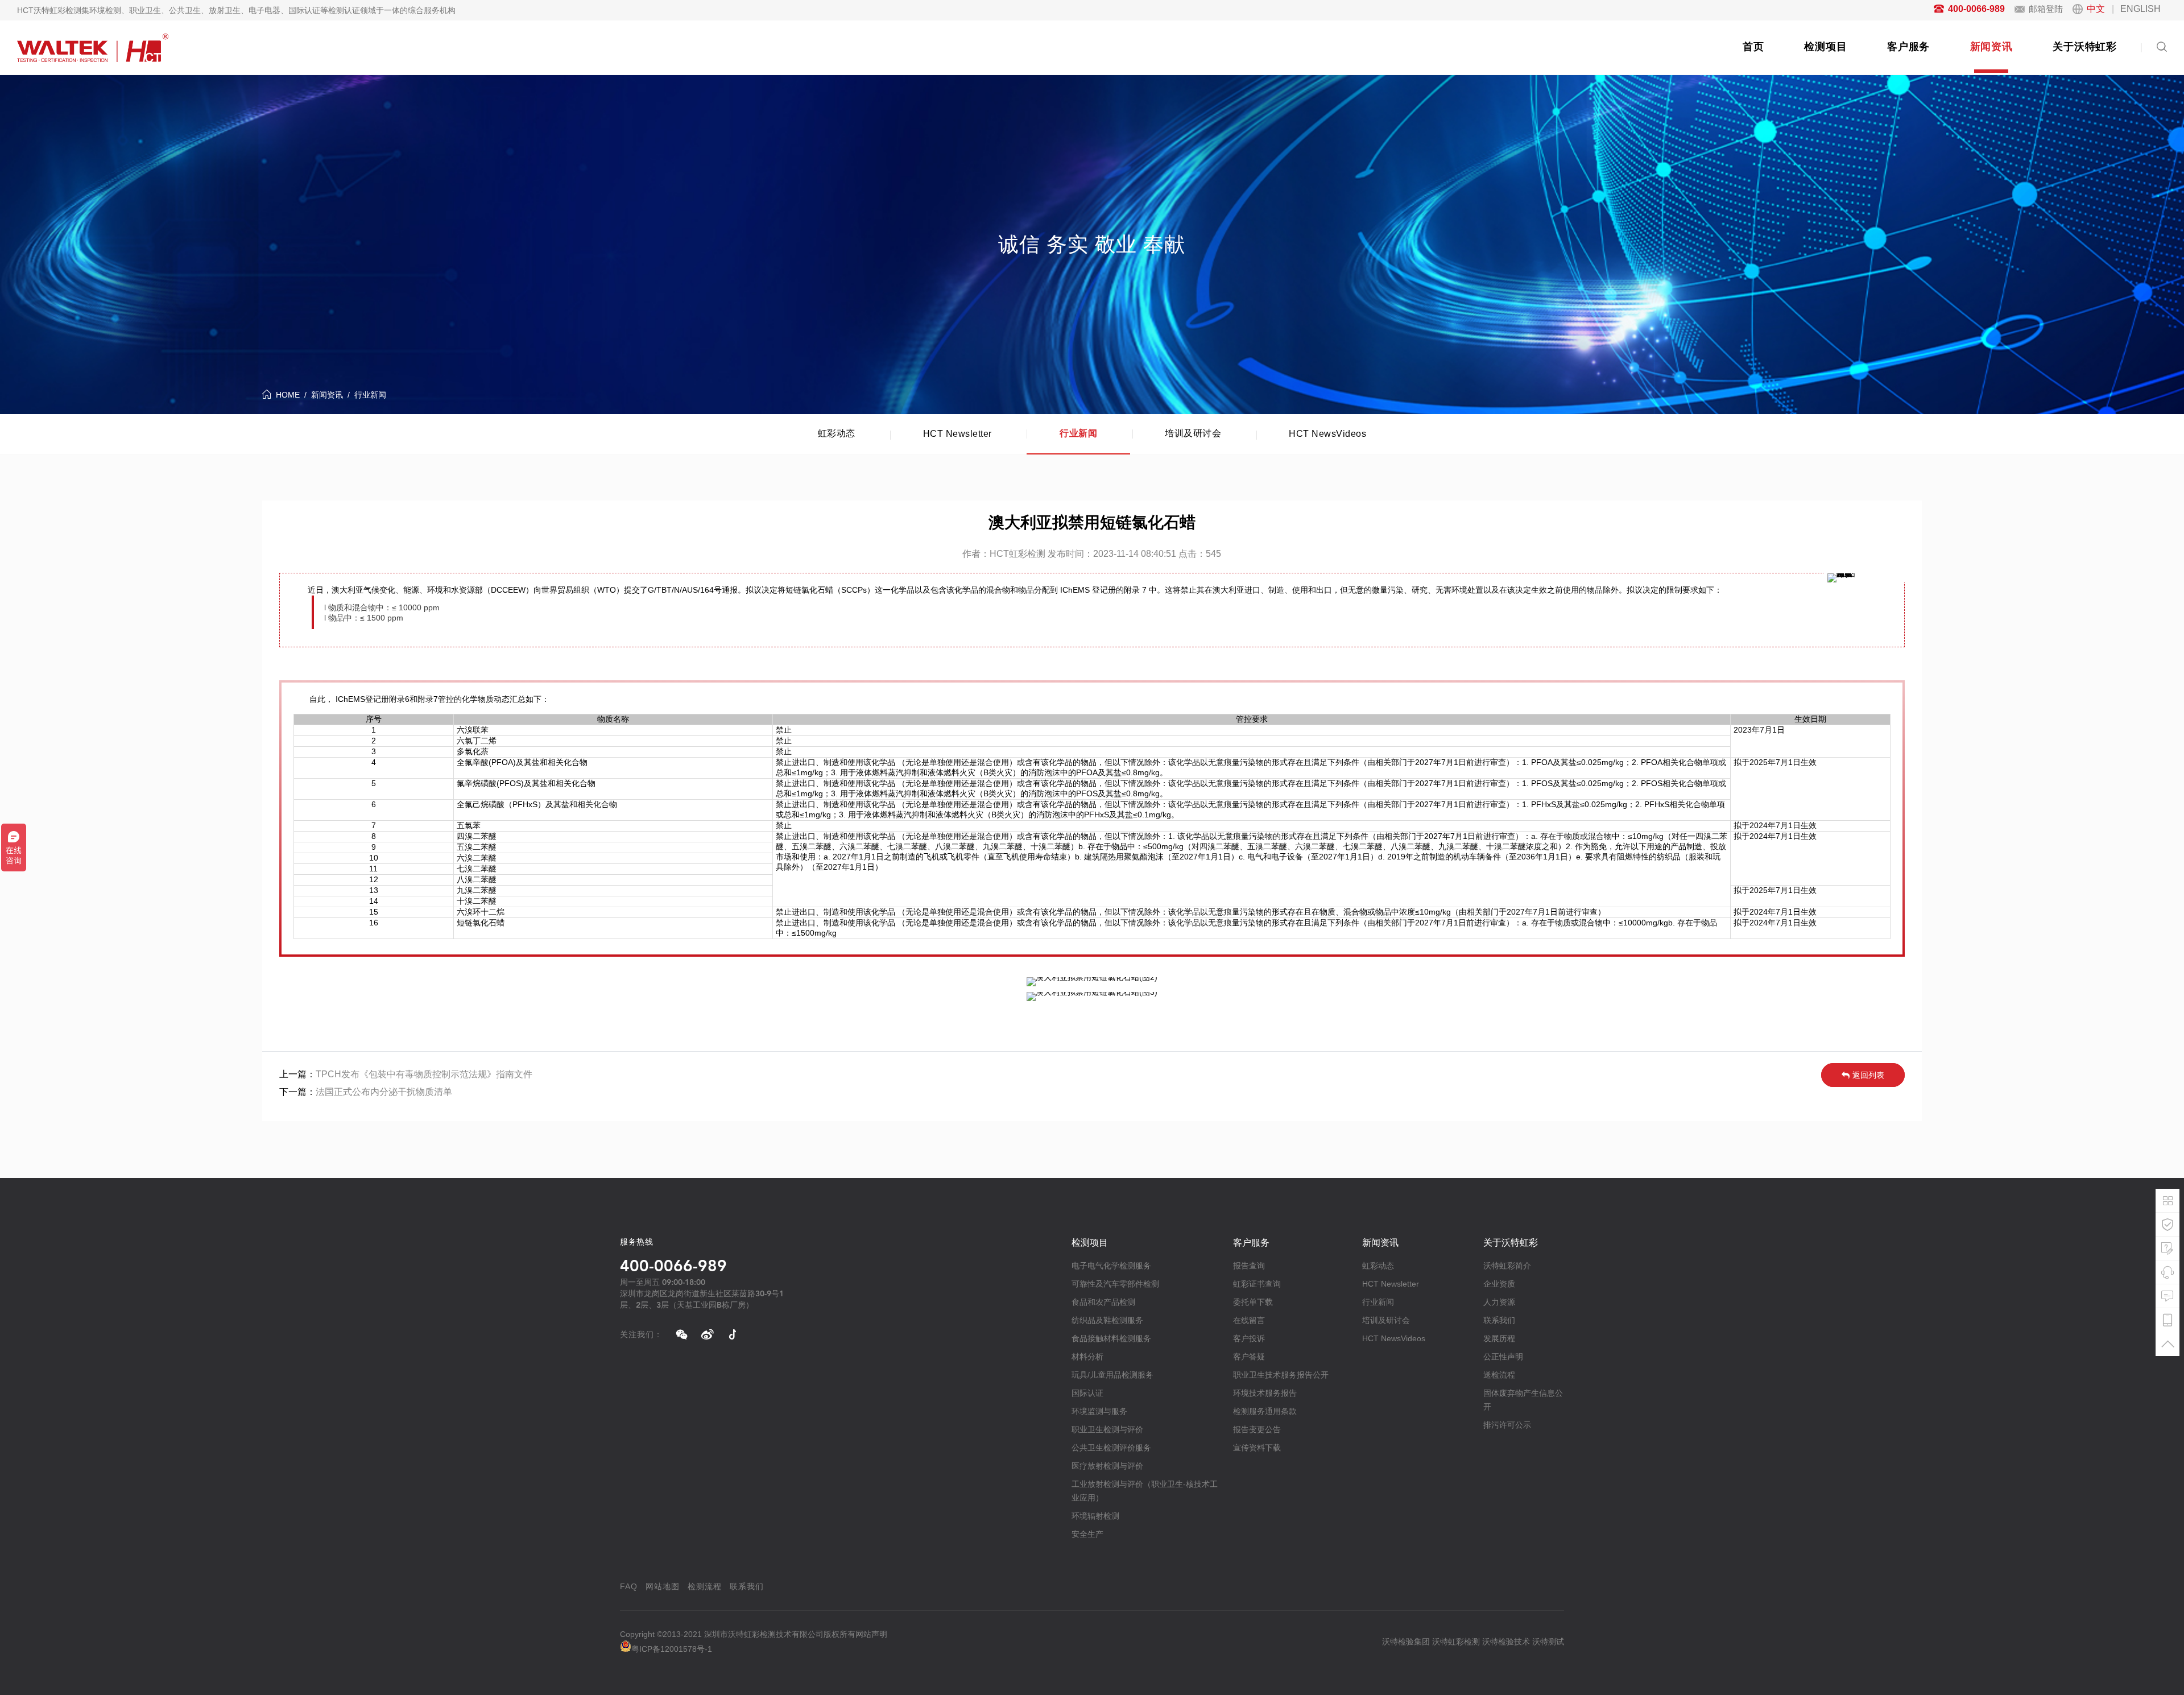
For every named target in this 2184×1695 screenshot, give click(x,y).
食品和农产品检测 (1103, 1302)
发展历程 (1499, 1338)
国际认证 (1087, 1393)
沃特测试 (1548, 1642)
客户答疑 (1249, 1357)
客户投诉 (1249, 1338)
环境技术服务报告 (1265, 1393)
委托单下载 (1253, 1302)
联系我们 (1499, 1320)
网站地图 (663, 1586)
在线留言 (1249, 1320)
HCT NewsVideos (1327, 434)
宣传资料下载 (1257, 1448)
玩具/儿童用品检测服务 (1112, 1375)
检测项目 (1825, 47)
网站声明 (871, 1634)
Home (288, 395)
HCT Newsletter (957, 434)
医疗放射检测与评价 (1107, 1466)
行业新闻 (370, 395)
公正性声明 (1503, 1357)
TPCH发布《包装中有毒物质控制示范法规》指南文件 (424, 1074)
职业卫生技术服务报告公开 (1281, 1375)
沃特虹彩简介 (1507, 1266)
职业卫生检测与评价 (1107, 1429)
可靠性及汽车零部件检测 (1115, 1284)
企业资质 (1499, 1284)
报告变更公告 (1257, 1429)
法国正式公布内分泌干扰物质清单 (384, 1092)
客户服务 (1908, 47)
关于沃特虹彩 (2085, 47)
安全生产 (1087, 1534)
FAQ (629, 1586)
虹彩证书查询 (1257, 1284)
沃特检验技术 (1506, 1642)
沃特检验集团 (1406, 1642)
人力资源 (1499, 1302)
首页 (1753, 47)
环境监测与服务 (1099, 1411)
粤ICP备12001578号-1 (672, 1649)
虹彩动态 (837, 433)
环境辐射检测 (1095, 1516)
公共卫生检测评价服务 (1111, 1448)
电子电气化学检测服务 (1111, 1266)
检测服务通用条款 (1265, 1411)
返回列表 (1868, 1075)
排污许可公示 (1507, 1425)
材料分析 (1087, 1357)
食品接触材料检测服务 (1111, 1338)
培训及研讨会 (1193, 433)
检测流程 (705, 1586)
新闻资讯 (1991, 47)
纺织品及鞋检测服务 (1107, 1320)
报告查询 (1249, 1266)
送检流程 (1499, 1375)
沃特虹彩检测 (1456, 1642)
